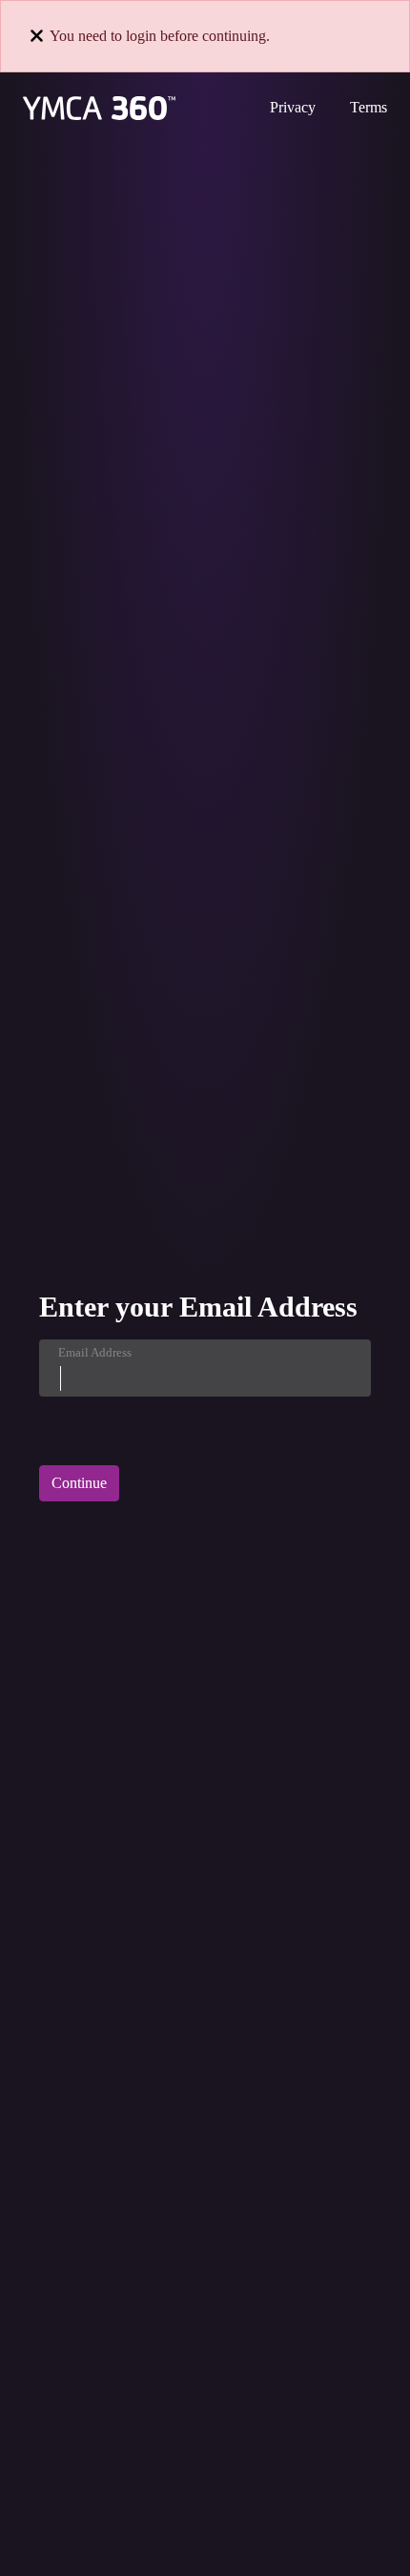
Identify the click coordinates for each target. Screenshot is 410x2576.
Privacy (293, 107)
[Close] (37, 36)
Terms (369, 107)
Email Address (95, 1352)
